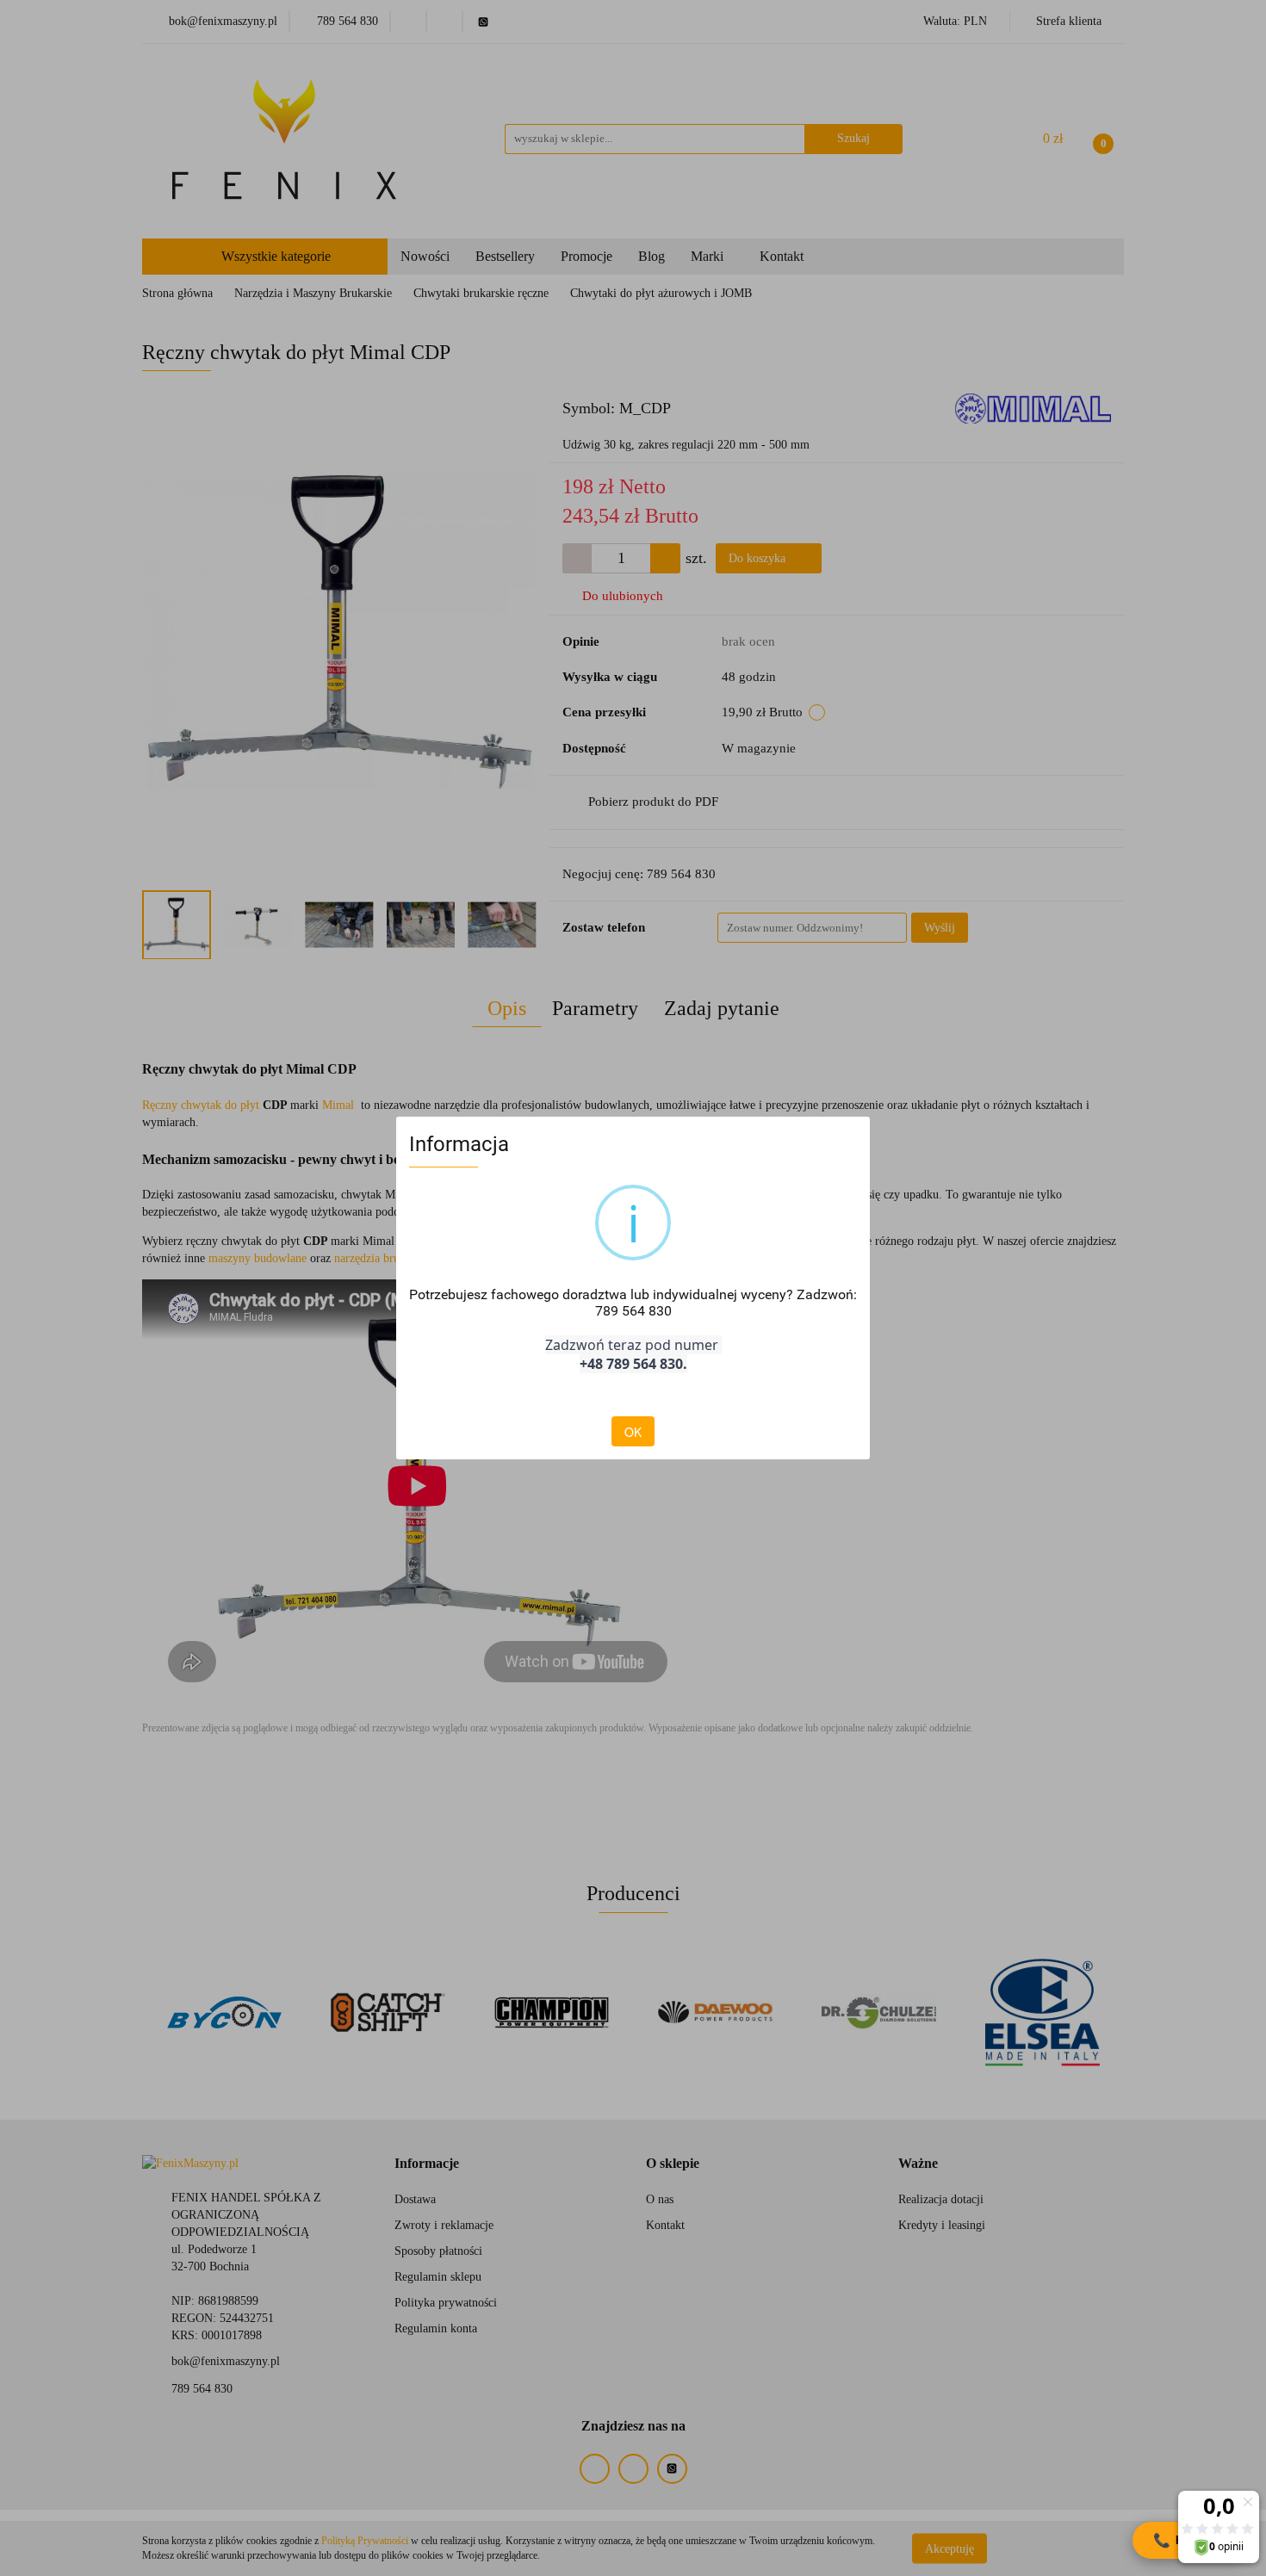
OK (633, 1432)
